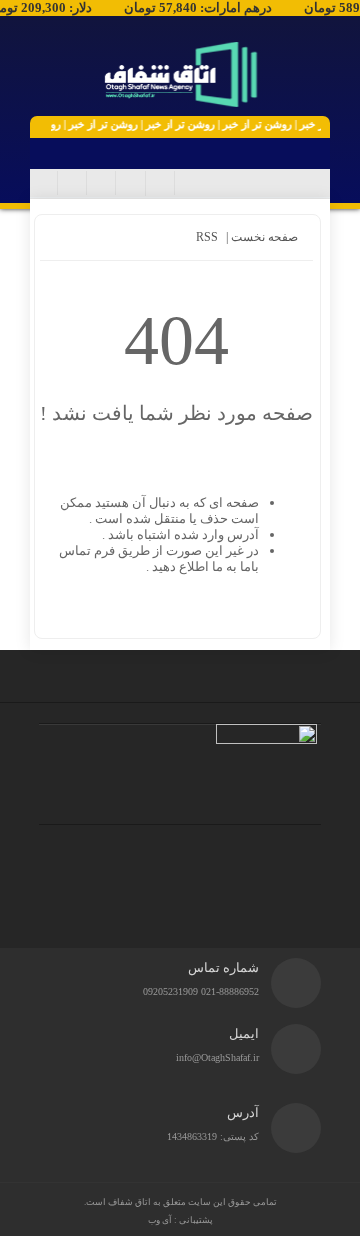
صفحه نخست (263, 237)
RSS (207, 237)
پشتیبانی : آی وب (180, 1220)
